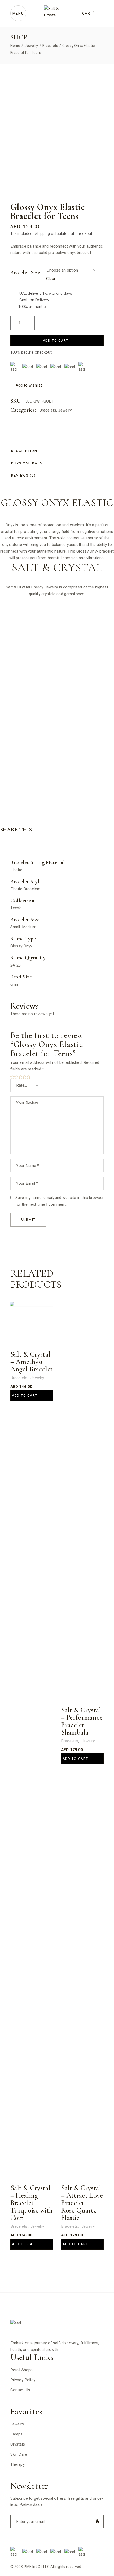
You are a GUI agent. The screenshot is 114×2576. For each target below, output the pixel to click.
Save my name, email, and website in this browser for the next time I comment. (60, 1201)
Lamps (17, 2434)
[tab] (24, 451)
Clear (51, 279)
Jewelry (65, 410)
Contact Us (20, 2390)
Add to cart (56, 341)
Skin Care (19, 2454)
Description (24, 451)
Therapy (17, 2464)
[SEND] (96, 2521)
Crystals (18, 2444)
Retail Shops (22, 2370)
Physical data (27, 463)
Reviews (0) (23, 475)
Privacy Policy (23, 2380)
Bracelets (48, 410)
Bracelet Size (25, 273)
